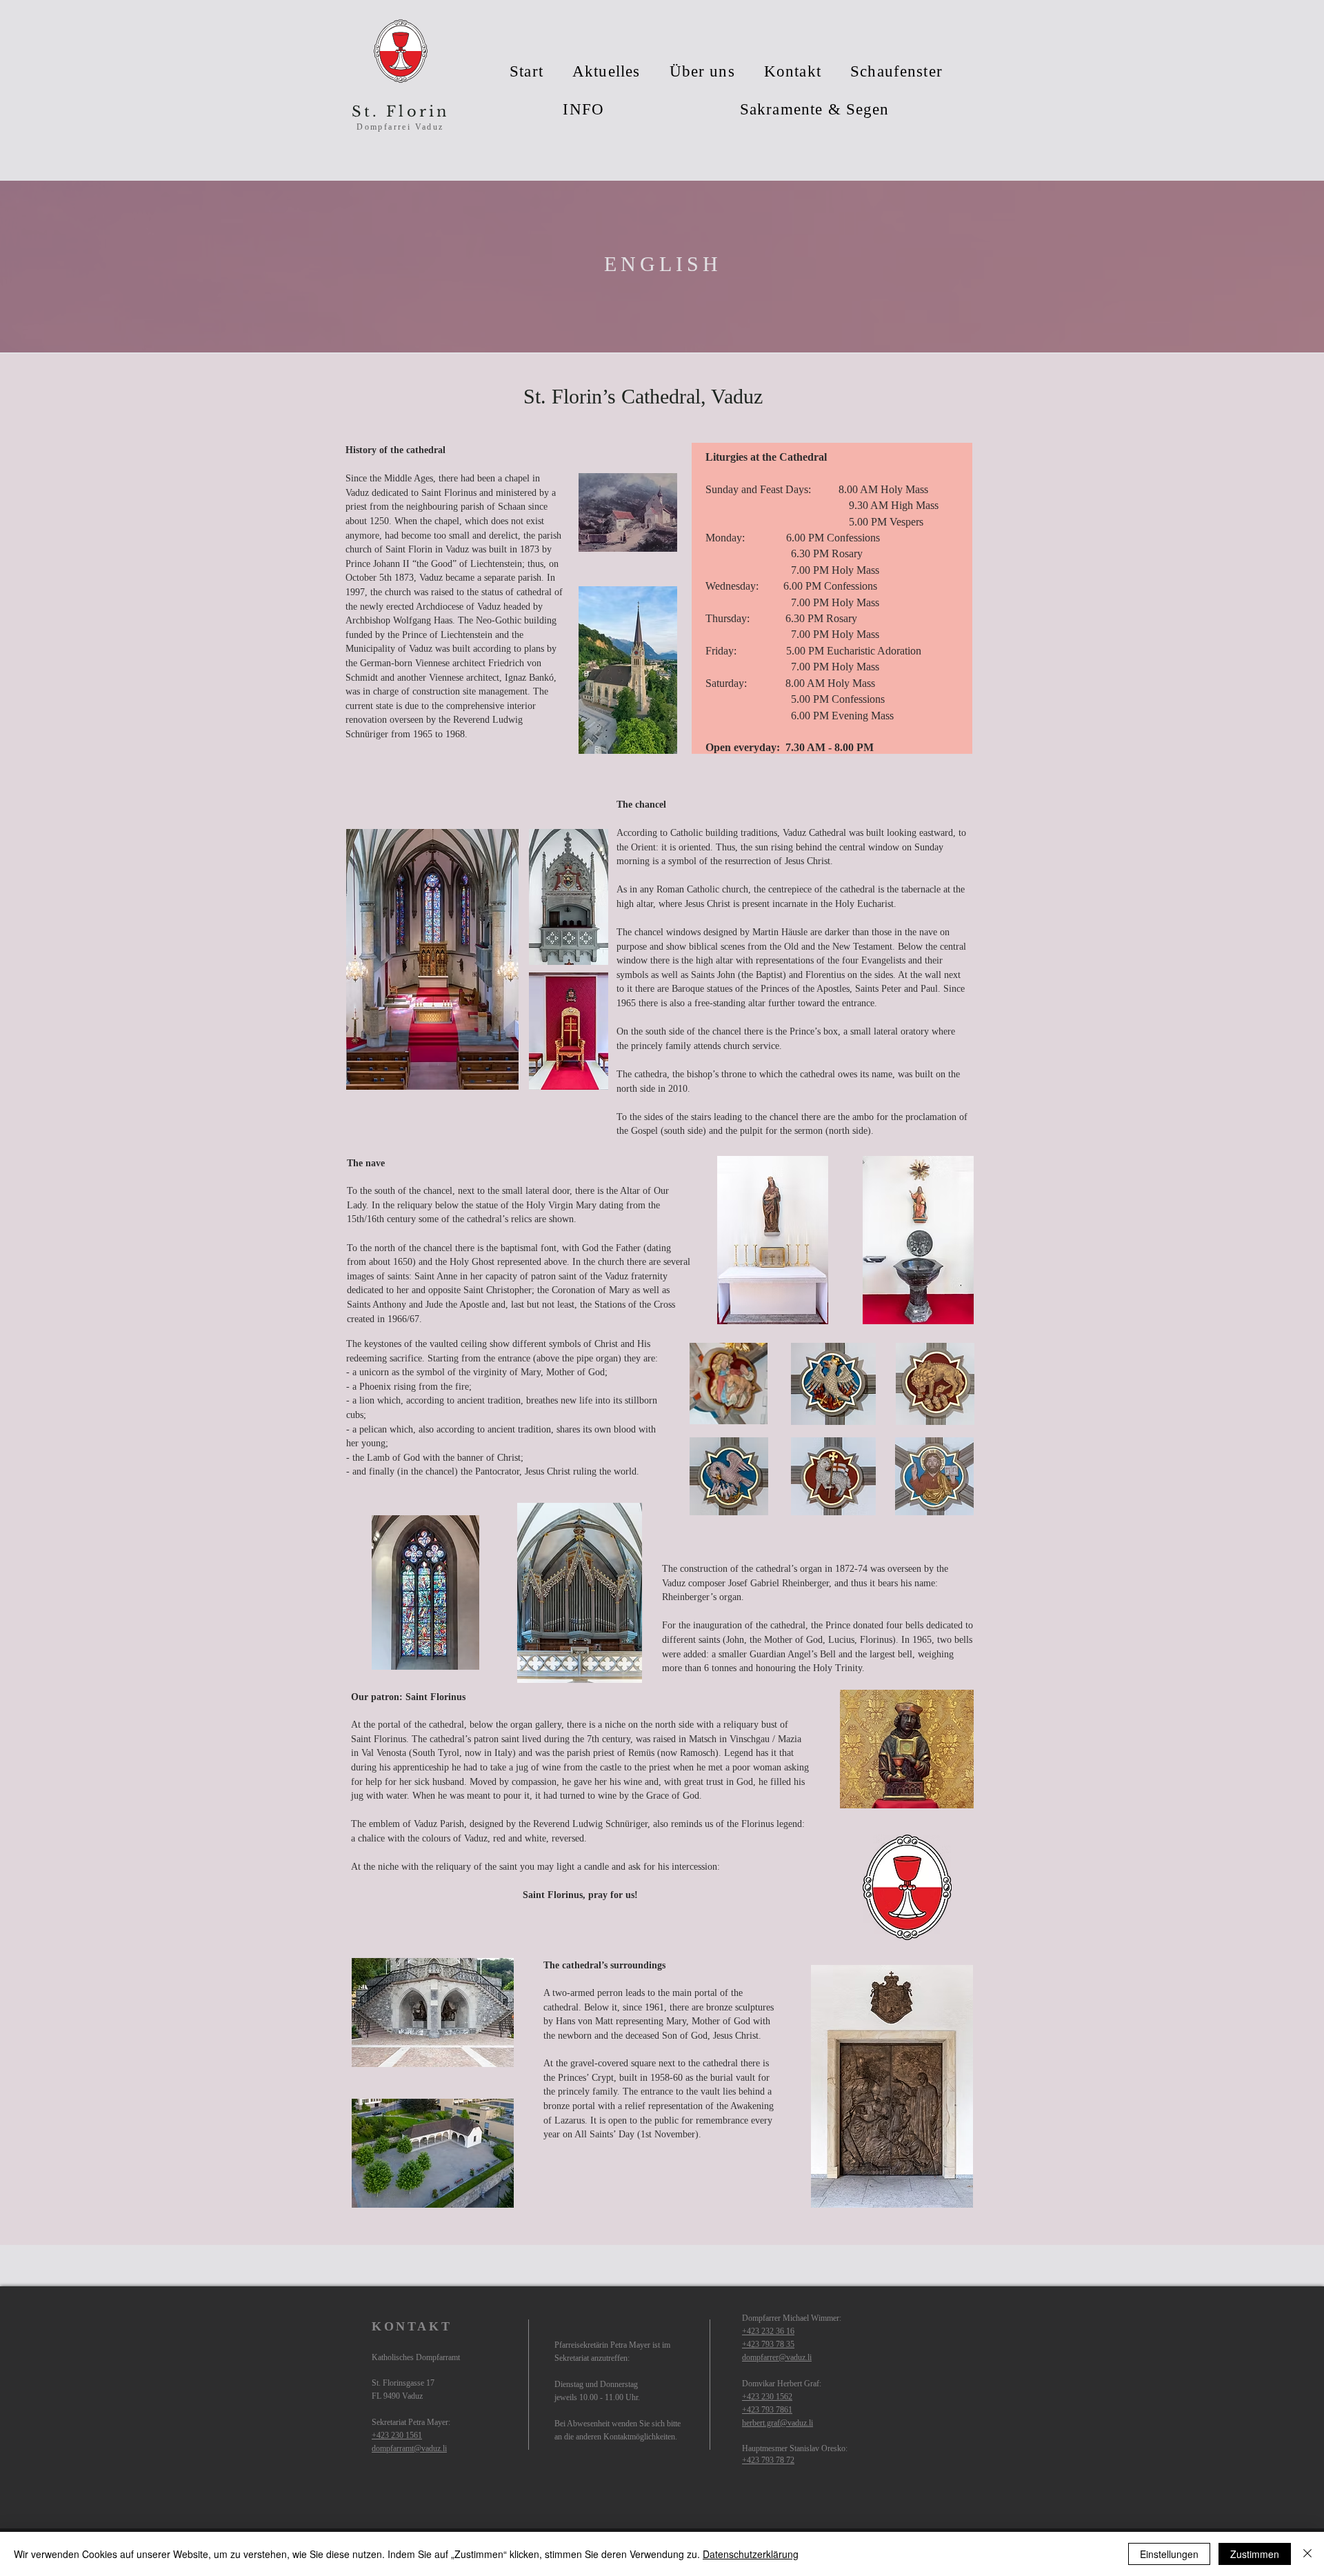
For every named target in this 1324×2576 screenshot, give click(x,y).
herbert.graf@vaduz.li (778, 2423)
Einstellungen (1169, 2554)
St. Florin (401, 112)
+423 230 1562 (767, 2397)
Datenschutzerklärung (751, 2554)
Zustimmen (1255, 2554)
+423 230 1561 (397, 2435)
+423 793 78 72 (768, 2460)
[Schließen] (1307, 2554)
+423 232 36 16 (768, 2331)
